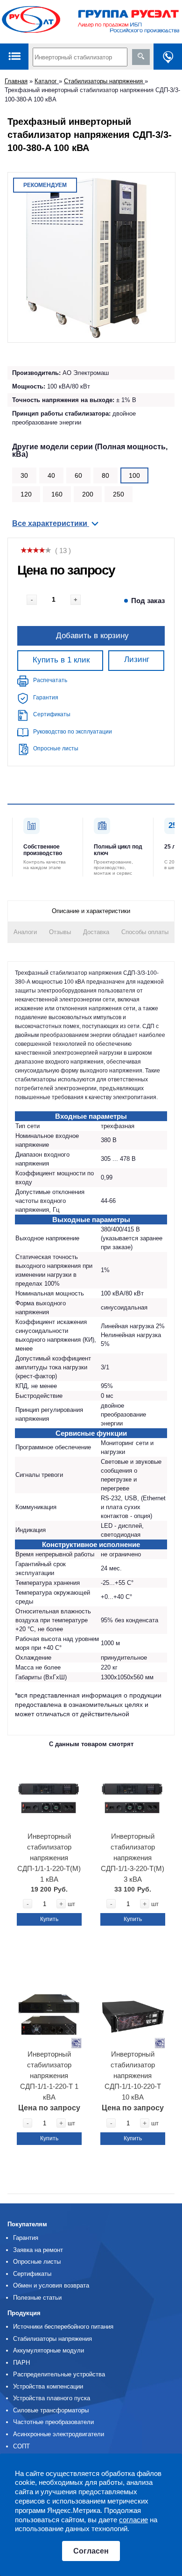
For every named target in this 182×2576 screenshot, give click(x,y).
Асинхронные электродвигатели (59, 2434)
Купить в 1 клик (61, 660)
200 (88, 494)
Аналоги (25, 932)
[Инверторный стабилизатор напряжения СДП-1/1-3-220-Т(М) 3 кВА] (133, 1795)
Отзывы (60, 932)
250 (119, 494)
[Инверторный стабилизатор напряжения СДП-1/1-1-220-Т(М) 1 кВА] (49, 1795)
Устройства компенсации (48, 2386)
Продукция (24, 2313)
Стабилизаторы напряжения (104, 81)
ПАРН (21, 2363)
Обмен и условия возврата (51, 2285)
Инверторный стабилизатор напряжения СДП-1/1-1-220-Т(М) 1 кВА (49, 1858)
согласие (133, 2520)
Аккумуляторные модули (49, 2350)
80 (105, 475)
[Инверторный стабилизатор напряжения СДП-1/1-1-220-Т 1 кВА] (49, 2012)
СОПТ (21, 2446)
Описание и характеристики (91, 911)
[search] (141, 57)
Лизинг (137, 659)
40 (51, 475)
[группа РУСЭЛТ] (91, 22)
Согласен (91, 2551)
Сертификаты (52, 714)
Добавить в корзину (92, 635)
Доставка (96, 932)
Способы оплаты (145, 932)
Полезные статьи (37, 2298)
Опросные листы (56, 748)
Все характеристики (51, 523)
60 (78, 475)
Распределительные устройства (59, 2374)
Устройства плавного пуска (52, 2398)
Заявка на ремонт (38, 2250)
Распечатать (50, 680)
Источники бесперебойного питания (63, 2327)
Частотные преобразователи (53, 2422)
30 (24, 475)
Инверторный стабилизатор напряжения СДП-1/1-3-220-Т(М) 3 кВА (133, 1858)
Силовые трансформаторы (51, 2410)
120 (26, 494)
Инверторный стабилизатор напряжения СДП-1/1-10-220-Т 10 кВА (133, 2076)
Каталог (47, 81)
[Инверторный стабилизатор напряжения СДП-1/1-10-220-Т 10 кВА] (133, 2012)
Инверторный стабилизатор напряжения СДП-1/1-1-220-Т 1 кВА (49, 2076)
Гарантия (46, 698)
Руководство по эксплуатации (73, 732)
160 (57, 494)
